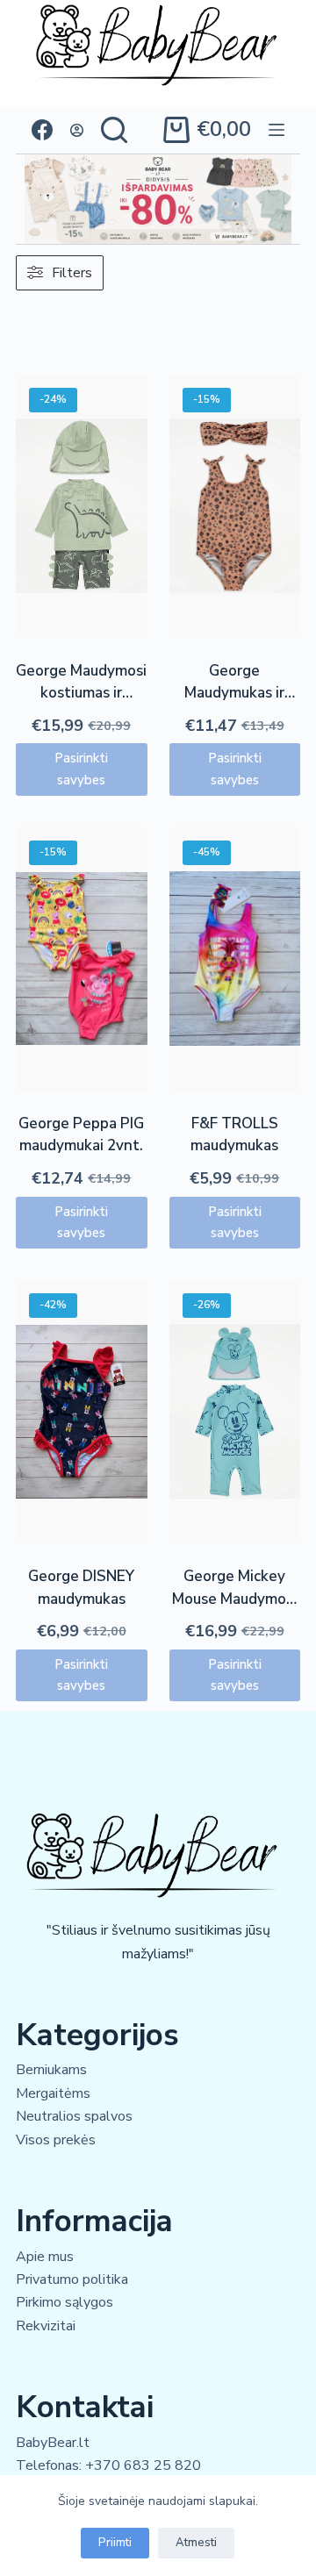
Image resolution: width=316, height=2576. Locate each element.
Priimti (115, 2543)
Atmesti (196, 2543)
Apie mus (45, 2257)
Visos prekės (56, 2140)
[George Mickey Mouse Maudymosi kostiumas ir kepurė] (235, 1412)
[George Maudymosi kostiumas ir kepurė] (82, 506)
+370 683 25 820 (143, 2465)
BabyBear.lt (53, 2443)
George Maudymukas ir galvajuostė (234, 693)
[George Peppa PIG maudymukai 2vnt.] (82, 959)
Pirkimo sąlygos (65, 2302)
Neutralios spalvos (74, 2116)
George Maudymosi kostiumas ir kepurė (81, 693)
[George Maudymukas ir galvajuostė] (235, 506)
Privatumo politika (72, 2279)
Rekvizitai (46, 2326)
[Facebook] (42, 130)
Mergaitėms (53, 2093)
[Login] (77, 130)
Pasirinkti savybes (81, 769)
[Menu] (276, 130)
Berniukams (51, 2070)
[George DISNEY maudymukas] (82, 1412)
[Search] (114, 130)
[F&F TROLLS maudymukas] (235, 959)
